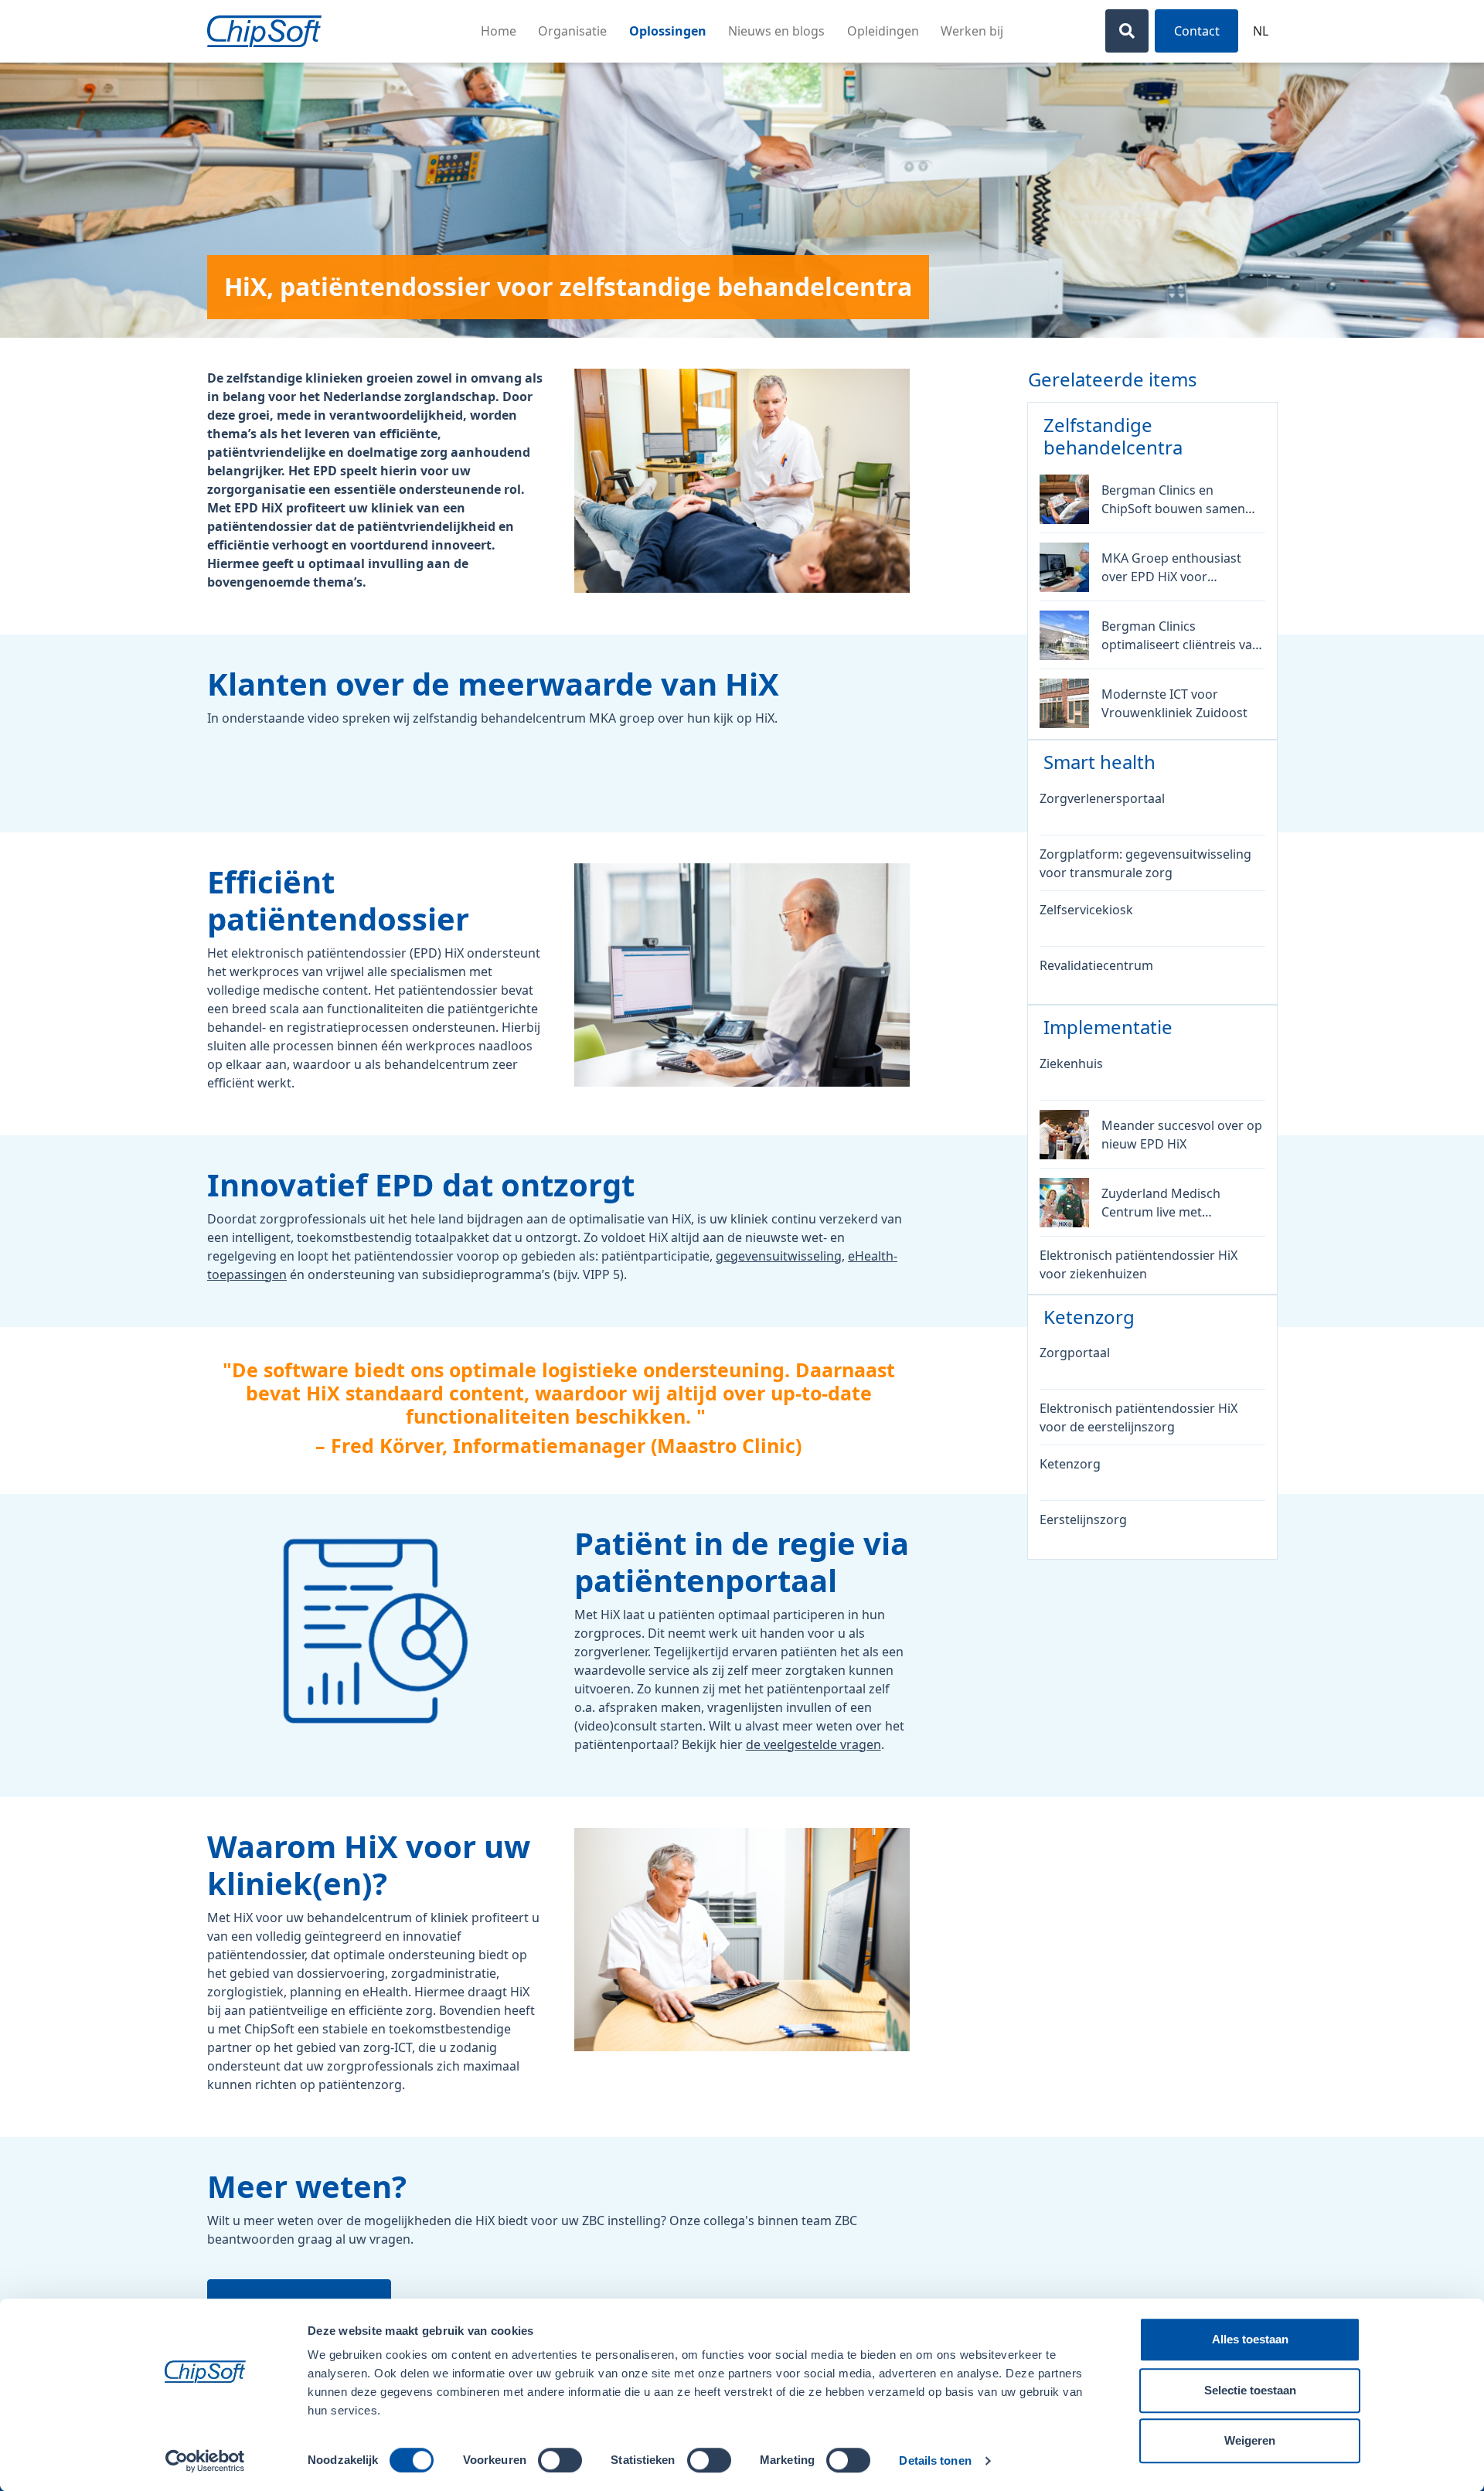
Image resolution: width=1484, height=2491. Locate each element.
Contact (1197, 31)
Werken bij (972, 31)
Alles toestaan (1250, 2339)
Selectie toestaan (1250, 2390)
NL (1261, 31)
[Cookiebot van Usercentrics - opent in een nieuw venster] (205, 2461)
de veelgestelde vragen (813, 1744)
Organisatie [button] (572, 31)
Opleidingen (883, 31)
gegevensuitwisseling (779, 1256)
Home (499, 31)
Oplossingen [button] (668, 31)
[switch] (560, 2460)
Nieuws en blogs (776, 31)
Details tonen (935, 2460)
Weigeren (1250, 2440)
